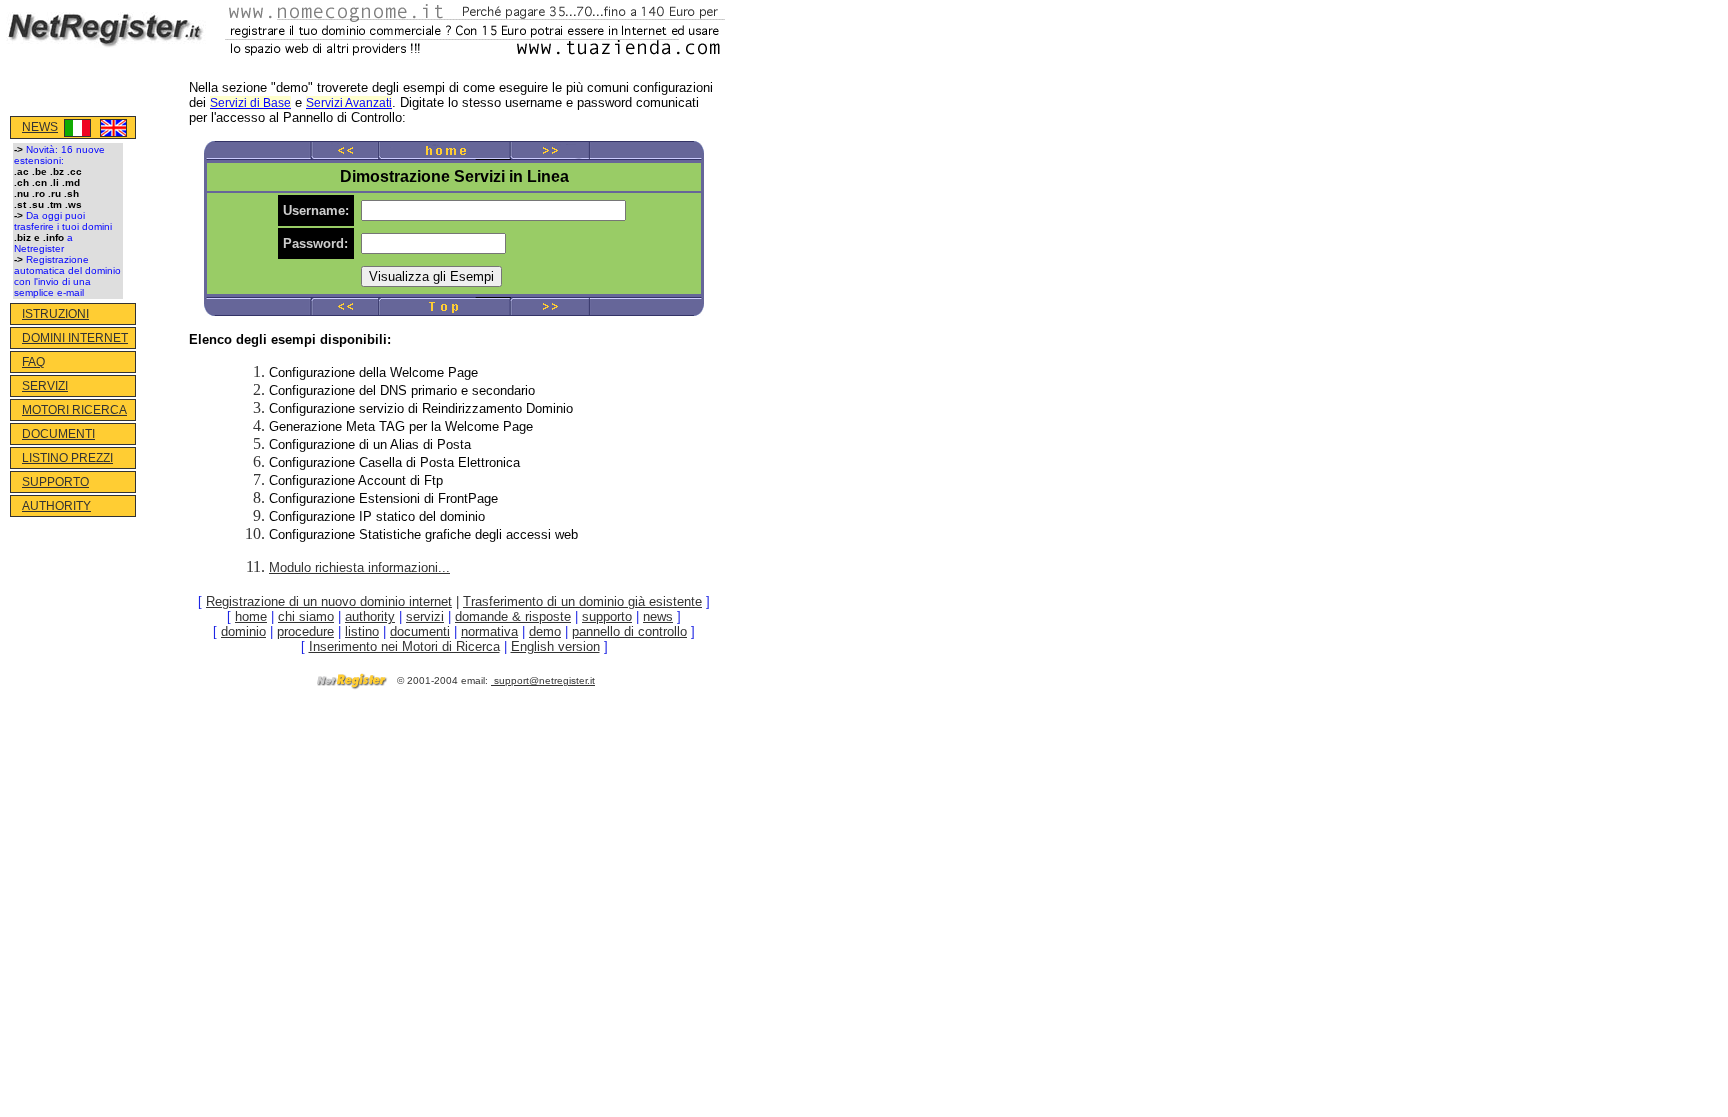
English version (555, 646)
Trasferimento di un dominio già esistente (582, 601)
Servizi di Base (250, 103)
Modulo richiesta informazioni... (359, 567)
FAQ (33, 362)
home (251, 616)
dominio (243, 631)
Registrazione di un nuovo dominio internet (329, 601)
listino (362, 631)
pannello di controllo (629, 631)
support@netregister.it (544, 680)
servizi (425, 616)
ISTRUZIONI (55, 314)
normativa (489, 631)
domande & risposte (513, 616)
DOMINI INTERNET (75, 338)
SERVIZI (45, 386)
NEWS (40, 127)
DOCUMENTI (58, 434)
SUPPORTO (55, 482)
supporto (607, 616)
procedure (305, 631)
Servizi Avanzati (349, 103)
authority (370, 616)
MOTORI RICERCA (74, 410)
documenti (420, 631)
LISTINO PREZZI (67, 458)
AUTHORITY (56, 506)
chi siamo (306, 616)
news (658, 616)
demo (545, 631)
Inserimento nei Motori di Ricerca (404, 646)
